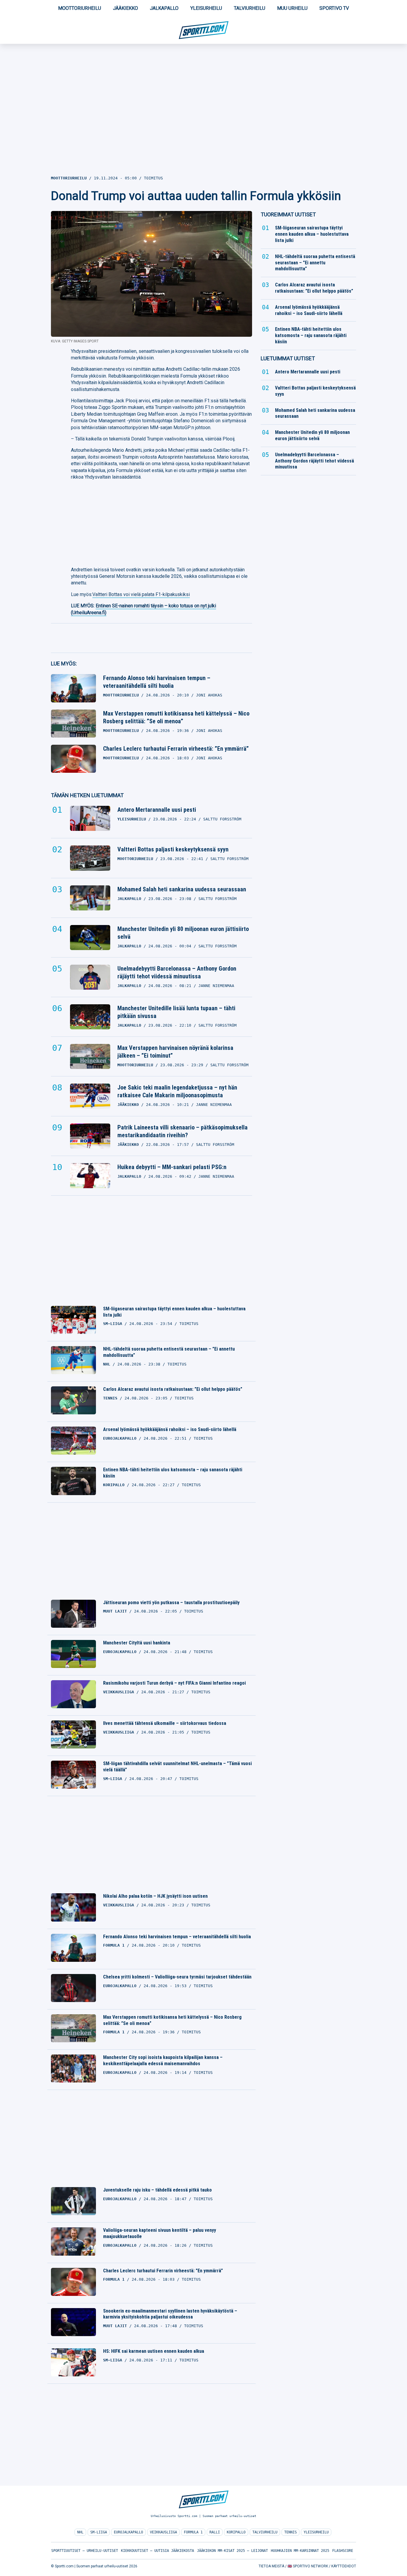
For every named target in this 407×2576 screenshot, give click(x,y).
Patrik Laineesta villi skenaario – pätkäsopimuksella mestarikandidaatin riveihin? (182, 1131)
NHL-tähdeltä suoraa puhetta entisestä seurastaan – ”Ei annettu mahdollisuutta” (169, 1352)
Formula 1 (193, 2532)
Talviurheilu (250, 8)
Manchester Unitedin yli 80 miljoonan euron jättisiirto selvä (183, 933)
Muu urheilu (292, 8)
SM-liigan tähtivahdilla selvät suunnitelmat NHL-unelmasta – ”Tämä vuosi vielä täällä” (177, 1767)
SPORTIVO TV (334, 8)
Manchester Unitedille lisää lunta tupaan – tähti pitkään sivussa (176, 1012)
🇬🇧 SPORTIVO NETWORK (308, 2566)
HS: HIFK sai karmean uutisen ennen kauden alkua (154, 2351)
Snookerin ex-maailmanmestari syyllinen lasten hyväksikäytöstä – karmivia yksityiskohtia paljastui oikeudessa (170, 2314)
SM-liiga (99, 2532)
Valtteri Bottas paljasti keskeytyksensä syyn (173, 849)
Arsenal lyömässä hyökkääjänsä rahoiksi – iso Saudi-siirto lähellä (170, 1429)
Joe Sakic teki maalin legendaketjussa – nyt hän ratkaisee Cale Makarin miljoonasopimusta (177, 1091)
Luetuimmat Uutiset (288, 358)
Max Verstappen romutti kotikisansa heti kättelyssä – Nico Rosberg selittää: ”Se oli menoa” (176, 717)
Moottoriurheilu (80, 8)
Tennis (291, 2532)
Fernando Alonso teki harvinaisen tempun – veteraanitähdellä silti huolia (157, 682)
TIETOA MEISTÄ (271, 2566)
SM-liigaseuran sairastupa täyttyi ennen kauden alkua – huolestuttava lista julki (174, 1312)
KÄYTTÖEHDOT (344, 2566)
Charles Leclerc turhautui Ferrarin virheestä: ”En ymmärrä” (176, 749)
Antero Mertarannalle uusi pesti (157, 810)
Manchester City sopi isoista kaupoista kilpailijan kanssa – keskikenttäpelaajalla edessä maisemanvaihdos (163, 2060)
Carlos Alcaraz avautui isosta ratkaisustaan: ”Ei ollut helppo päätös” (173, 1389)
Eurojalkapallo (128, 2532)
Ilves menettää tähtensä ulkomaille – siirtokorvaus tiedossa (165, 1723)
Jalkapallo (164, 8)
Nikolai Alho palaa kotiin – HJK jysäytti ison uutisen (155, 1896)
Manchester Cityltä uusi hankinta (137, 1643)
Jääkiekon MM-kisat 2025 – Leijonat (232, 2551)
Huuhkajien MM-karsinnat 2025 (300, 2551)
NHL (80, 2532)
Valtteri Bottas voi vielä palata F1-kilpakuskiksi (141, 594)
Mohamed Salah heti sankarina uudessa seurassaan (182, 889)
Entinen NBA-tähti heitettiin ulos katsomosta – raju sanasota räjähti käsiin (173, 1473)
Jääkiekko (125, 8)
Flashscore (343, 2551)
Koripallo (236, 2532)
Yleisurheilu (206, 8)
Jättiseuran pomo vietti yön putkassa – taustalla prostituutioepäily (171, 1603)
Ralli (215, 2532)
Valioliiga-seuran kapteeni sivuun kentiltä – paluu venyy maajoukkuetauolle (160, 2233)
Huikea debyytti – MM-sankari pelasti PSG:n (172, 1167)
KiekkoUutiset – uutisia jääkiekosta (157, 2551)
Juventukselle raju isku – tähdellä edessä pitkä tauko (157, 2190)
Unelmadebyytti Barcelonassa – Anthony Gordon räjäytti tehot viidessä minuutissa (177, 972)
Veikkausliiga (163, 2532)
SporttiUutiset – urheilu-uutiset (85, 2551)
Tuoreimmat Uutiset (288, 214)
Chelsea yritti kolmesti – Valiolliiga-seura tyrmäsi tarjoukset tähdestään (177, 1977)
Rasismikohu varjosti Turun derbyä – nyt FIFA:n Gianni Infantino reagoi (174, 1683)
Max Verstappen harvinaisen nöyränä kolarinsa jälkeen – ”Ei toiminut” (175, 1052)
